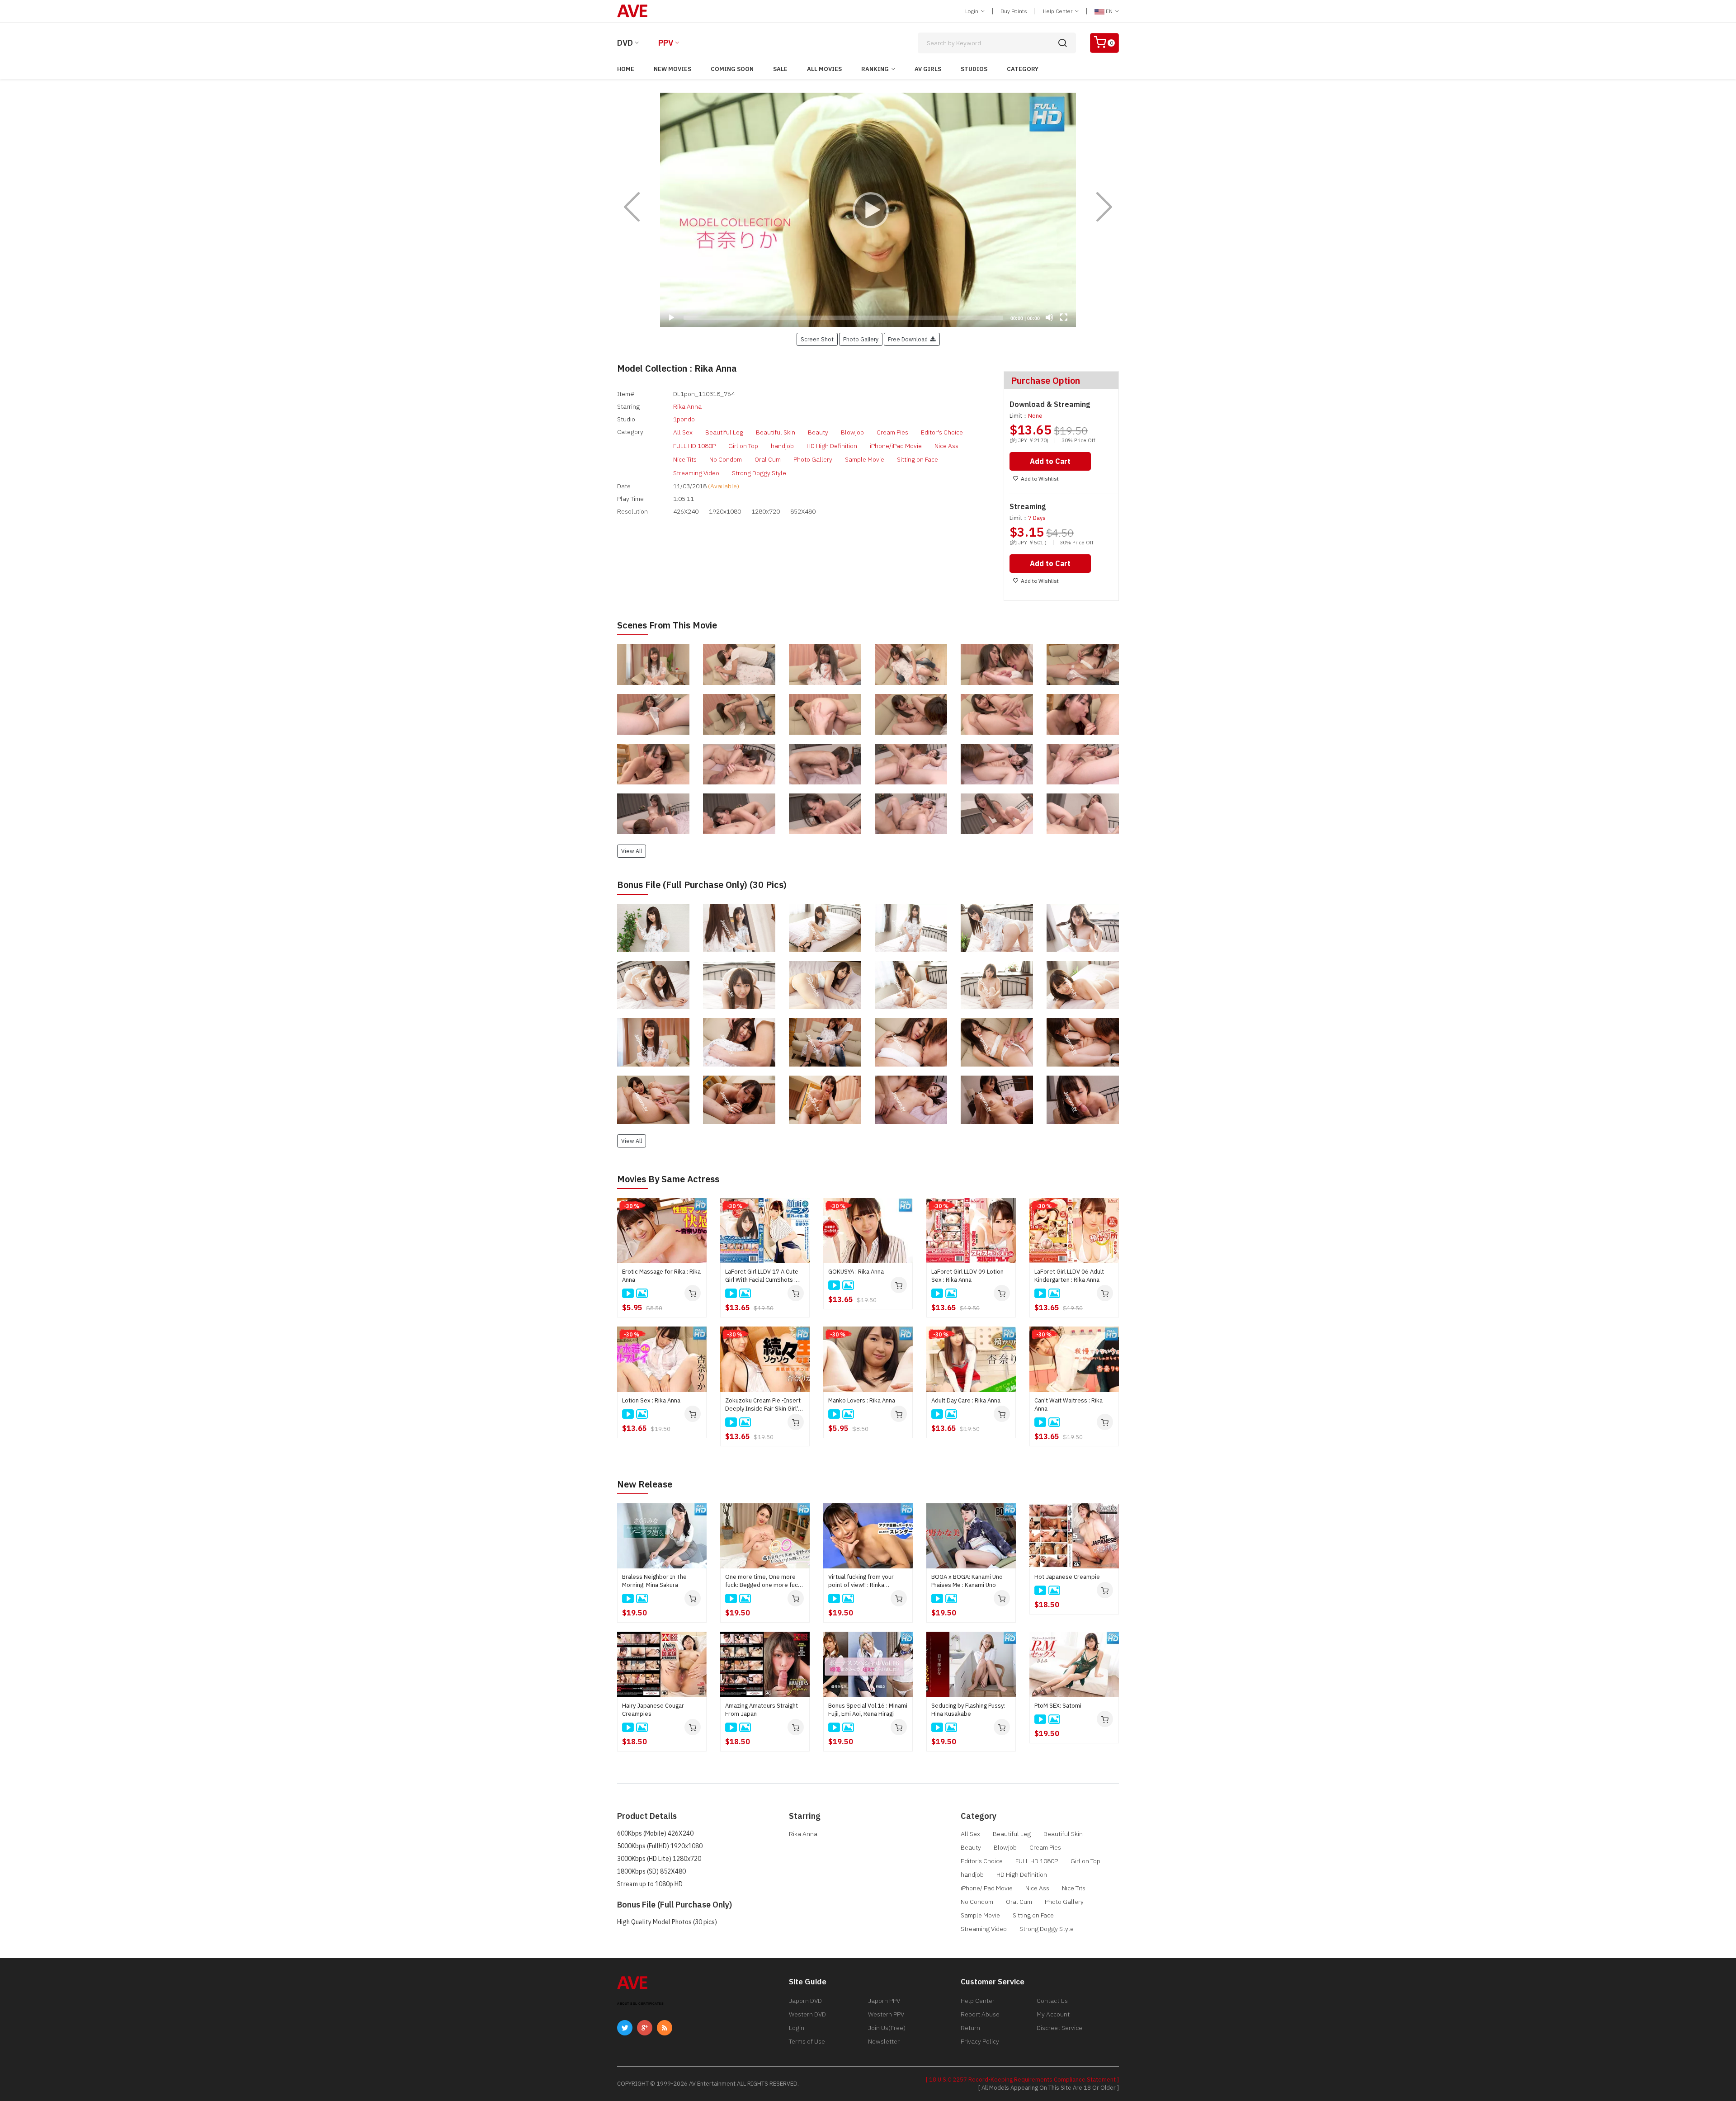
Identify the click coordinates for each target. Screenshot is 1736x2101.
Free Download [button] (909, 339)
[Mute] (1049, 317)
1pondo (684, 419)
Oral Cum (768, 459)
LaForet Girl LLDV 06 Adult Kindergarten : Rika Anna (1069, 1276)
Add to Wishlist (1040, 479)
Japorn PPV (884, 2001)
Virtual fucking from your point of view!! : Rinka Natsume (861, 1581)
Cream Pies (892, 432)
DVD (625, 43)
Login (972, 11)
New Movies (672, 69)
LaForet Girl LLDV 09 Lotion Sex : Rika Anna (967, 1276)
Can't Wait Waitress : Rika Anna (1068, 1405)
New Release (645, 1484)
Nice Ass (946, 446)
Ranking (875, 69)
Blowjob (852, 432)
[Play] (868, 210)
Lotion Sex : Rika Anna (651, 1400)
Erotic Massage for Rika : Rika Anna (661, 1276)
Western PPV (886, 2014)
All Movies (824, 69)
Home (626, 69)
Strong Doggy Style (759, 473)
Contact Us (1052, 2001)
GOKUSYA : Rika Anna (856, 1272)
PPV (666, 43)
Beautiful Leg (724, 432)
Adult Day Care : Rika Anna (966, 1400)
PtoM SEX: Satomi (1058, 1706)
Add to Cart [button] (1050, 461)
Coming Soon (732, 69)
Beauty (818, 432)
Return (970, 2028)
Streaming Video (696, 473)
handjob (782, 446)
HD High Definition (832, 446)
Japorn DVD (805, 2001)
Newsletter (884, 2041)
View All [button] (632, 851)
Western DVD (807, 2014)
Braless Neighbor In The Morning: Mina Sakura (654, 1581)
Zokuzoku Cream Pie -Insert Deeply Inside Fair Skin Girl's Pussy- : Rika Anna (763, 1405)
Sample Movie (865, 459)
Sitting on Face (918, 459)
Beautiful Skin (776, 432)
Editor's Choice (942, 432)
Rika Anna (687, 406)
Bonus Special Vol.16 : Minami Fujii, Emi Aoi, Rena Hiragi (868, 1710)
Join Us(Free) (887, 2028)
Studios (974, 69)
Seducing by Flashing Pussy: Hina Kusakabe (968, 1710)
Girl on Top (743, 446)
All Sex (683, 432)
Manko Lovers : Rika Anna (862, 1400)
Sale (780, 69)
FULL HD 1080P (694, 446)
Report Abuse (980, 2014)
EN (1109, 11)
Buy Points (1014, 11)
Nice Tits (685, 459)
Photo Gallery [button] (861, 339)
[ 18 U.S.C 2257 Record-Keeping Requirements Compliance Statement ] (1022, 2080)
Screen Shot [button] (817, 339)
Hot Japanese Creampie (1067, 1577)
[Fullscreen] (1064, 317)
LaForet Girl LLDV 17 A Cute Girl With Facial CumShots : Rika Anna (762, 1276)
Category (1023, 69)
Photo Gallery (813, 459)
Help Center (1058, 11)
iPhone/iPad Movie (896, 446)
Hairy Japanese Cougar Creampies (653, 1710)
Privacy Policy (980, 2041)
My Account (1053, 2014)
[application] (868, 210)
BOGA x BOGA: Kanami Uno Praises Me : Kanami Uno (967, 1581)
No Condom (726, 459)
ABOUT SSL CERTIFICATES (640, 2004)
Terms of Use (807, 2041)
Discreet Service (1059, 2028)
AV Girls (928, 69)
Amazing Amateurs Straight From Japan (762, 1710)
